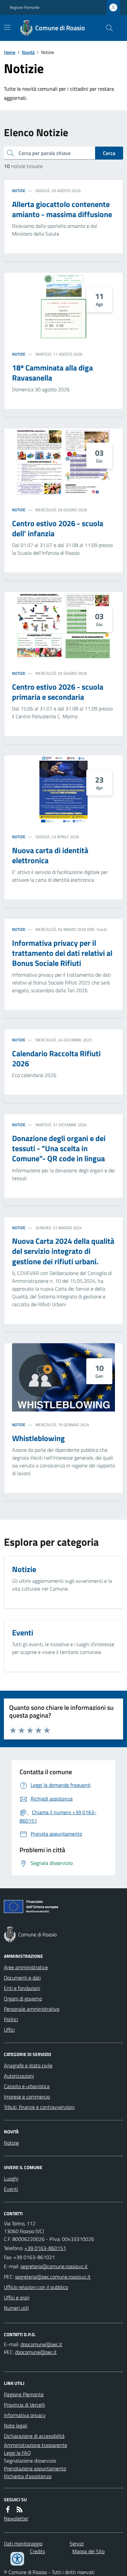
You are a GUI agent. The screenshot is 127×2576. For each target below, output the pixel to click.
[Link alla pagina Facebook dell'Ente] (8, 2509)
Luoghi (11, 2179)
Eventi (11, 2189)
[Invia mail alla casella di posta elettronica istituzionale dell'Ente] (54, 2266)
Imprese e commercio (27, 2097)
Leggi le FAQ (17, 2453)
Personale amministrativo (32, 2009)
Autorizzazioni (19, 2076)
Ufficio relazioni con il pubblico (36, 2287)
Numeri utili (16, 2308)
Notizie (19, 191)
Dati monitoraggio (23, 2543)
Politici (11, 2019)
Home (10, 52)
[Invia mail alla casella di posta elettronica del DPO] (41, 2344)
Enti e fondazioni (22, 1988)
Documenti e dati (22, 1978)
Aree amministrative (26, 1967)
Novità (28, 52)
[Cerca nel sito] (107, 28)
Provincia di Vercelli (24, 2405)
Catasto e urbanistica (27, 2086)
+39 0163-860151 (45, 2248)
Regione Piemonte (25, 7)
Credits (37, 2551)
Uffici (9, 2030)
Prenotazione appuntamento (35, 2468)
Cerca (109, 153)
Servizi (77, 2543)
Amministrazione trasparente (35, 2445)
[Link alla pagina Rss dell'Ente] (20, 2509)
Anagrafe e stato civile (28, 2065)
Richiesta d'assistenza (28, 2476)
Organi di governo (23, 1998)
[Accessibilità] (17, 2559)
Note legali (16, 2426)
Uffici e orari (17, 2297)
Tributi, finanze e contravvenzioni (39, 2107)
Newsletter (16, 2518)
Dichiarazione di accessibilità (34, 2436)
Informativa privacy (25, 2415)
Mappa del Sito (88, 2551)
